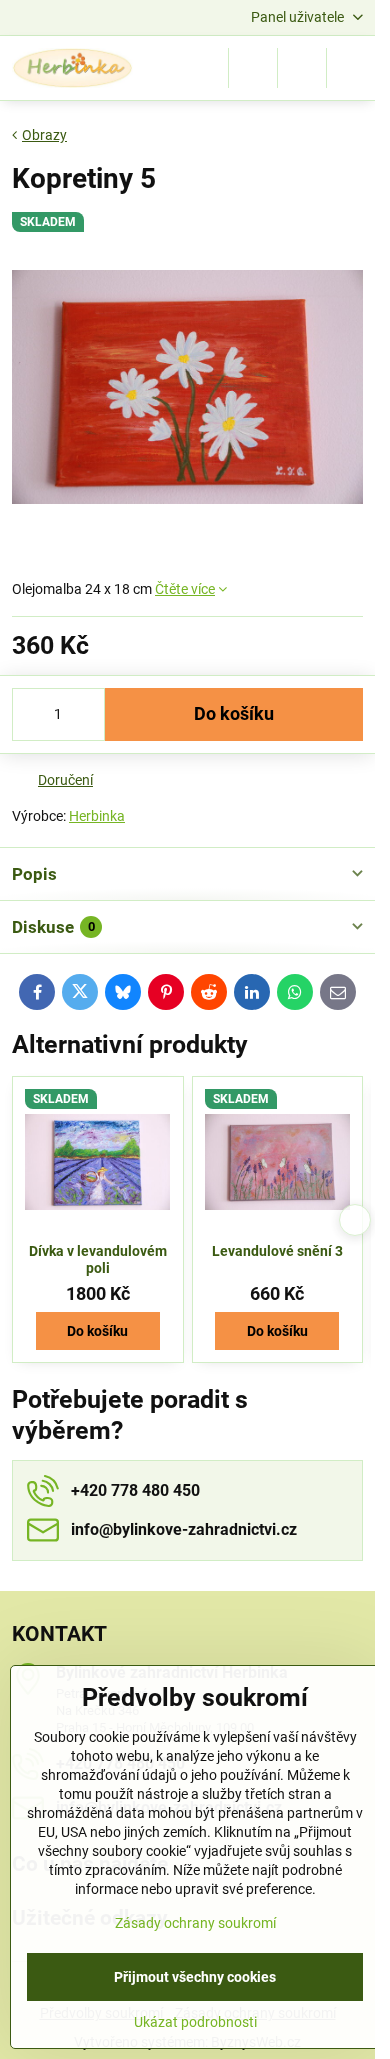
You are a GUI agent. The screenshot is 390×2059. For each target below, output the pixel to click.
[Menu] (351, 68)
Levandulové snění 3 (277, 1251)
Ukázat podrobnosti (195, 2022)
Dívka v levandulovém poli (98, 1260)
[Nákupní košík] (302, 68)
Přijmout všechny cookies (195, 1977)
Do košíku (234, 714)
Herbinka (97, 816)
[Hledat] (253, 68)
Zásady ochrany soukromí (195, 1923)
